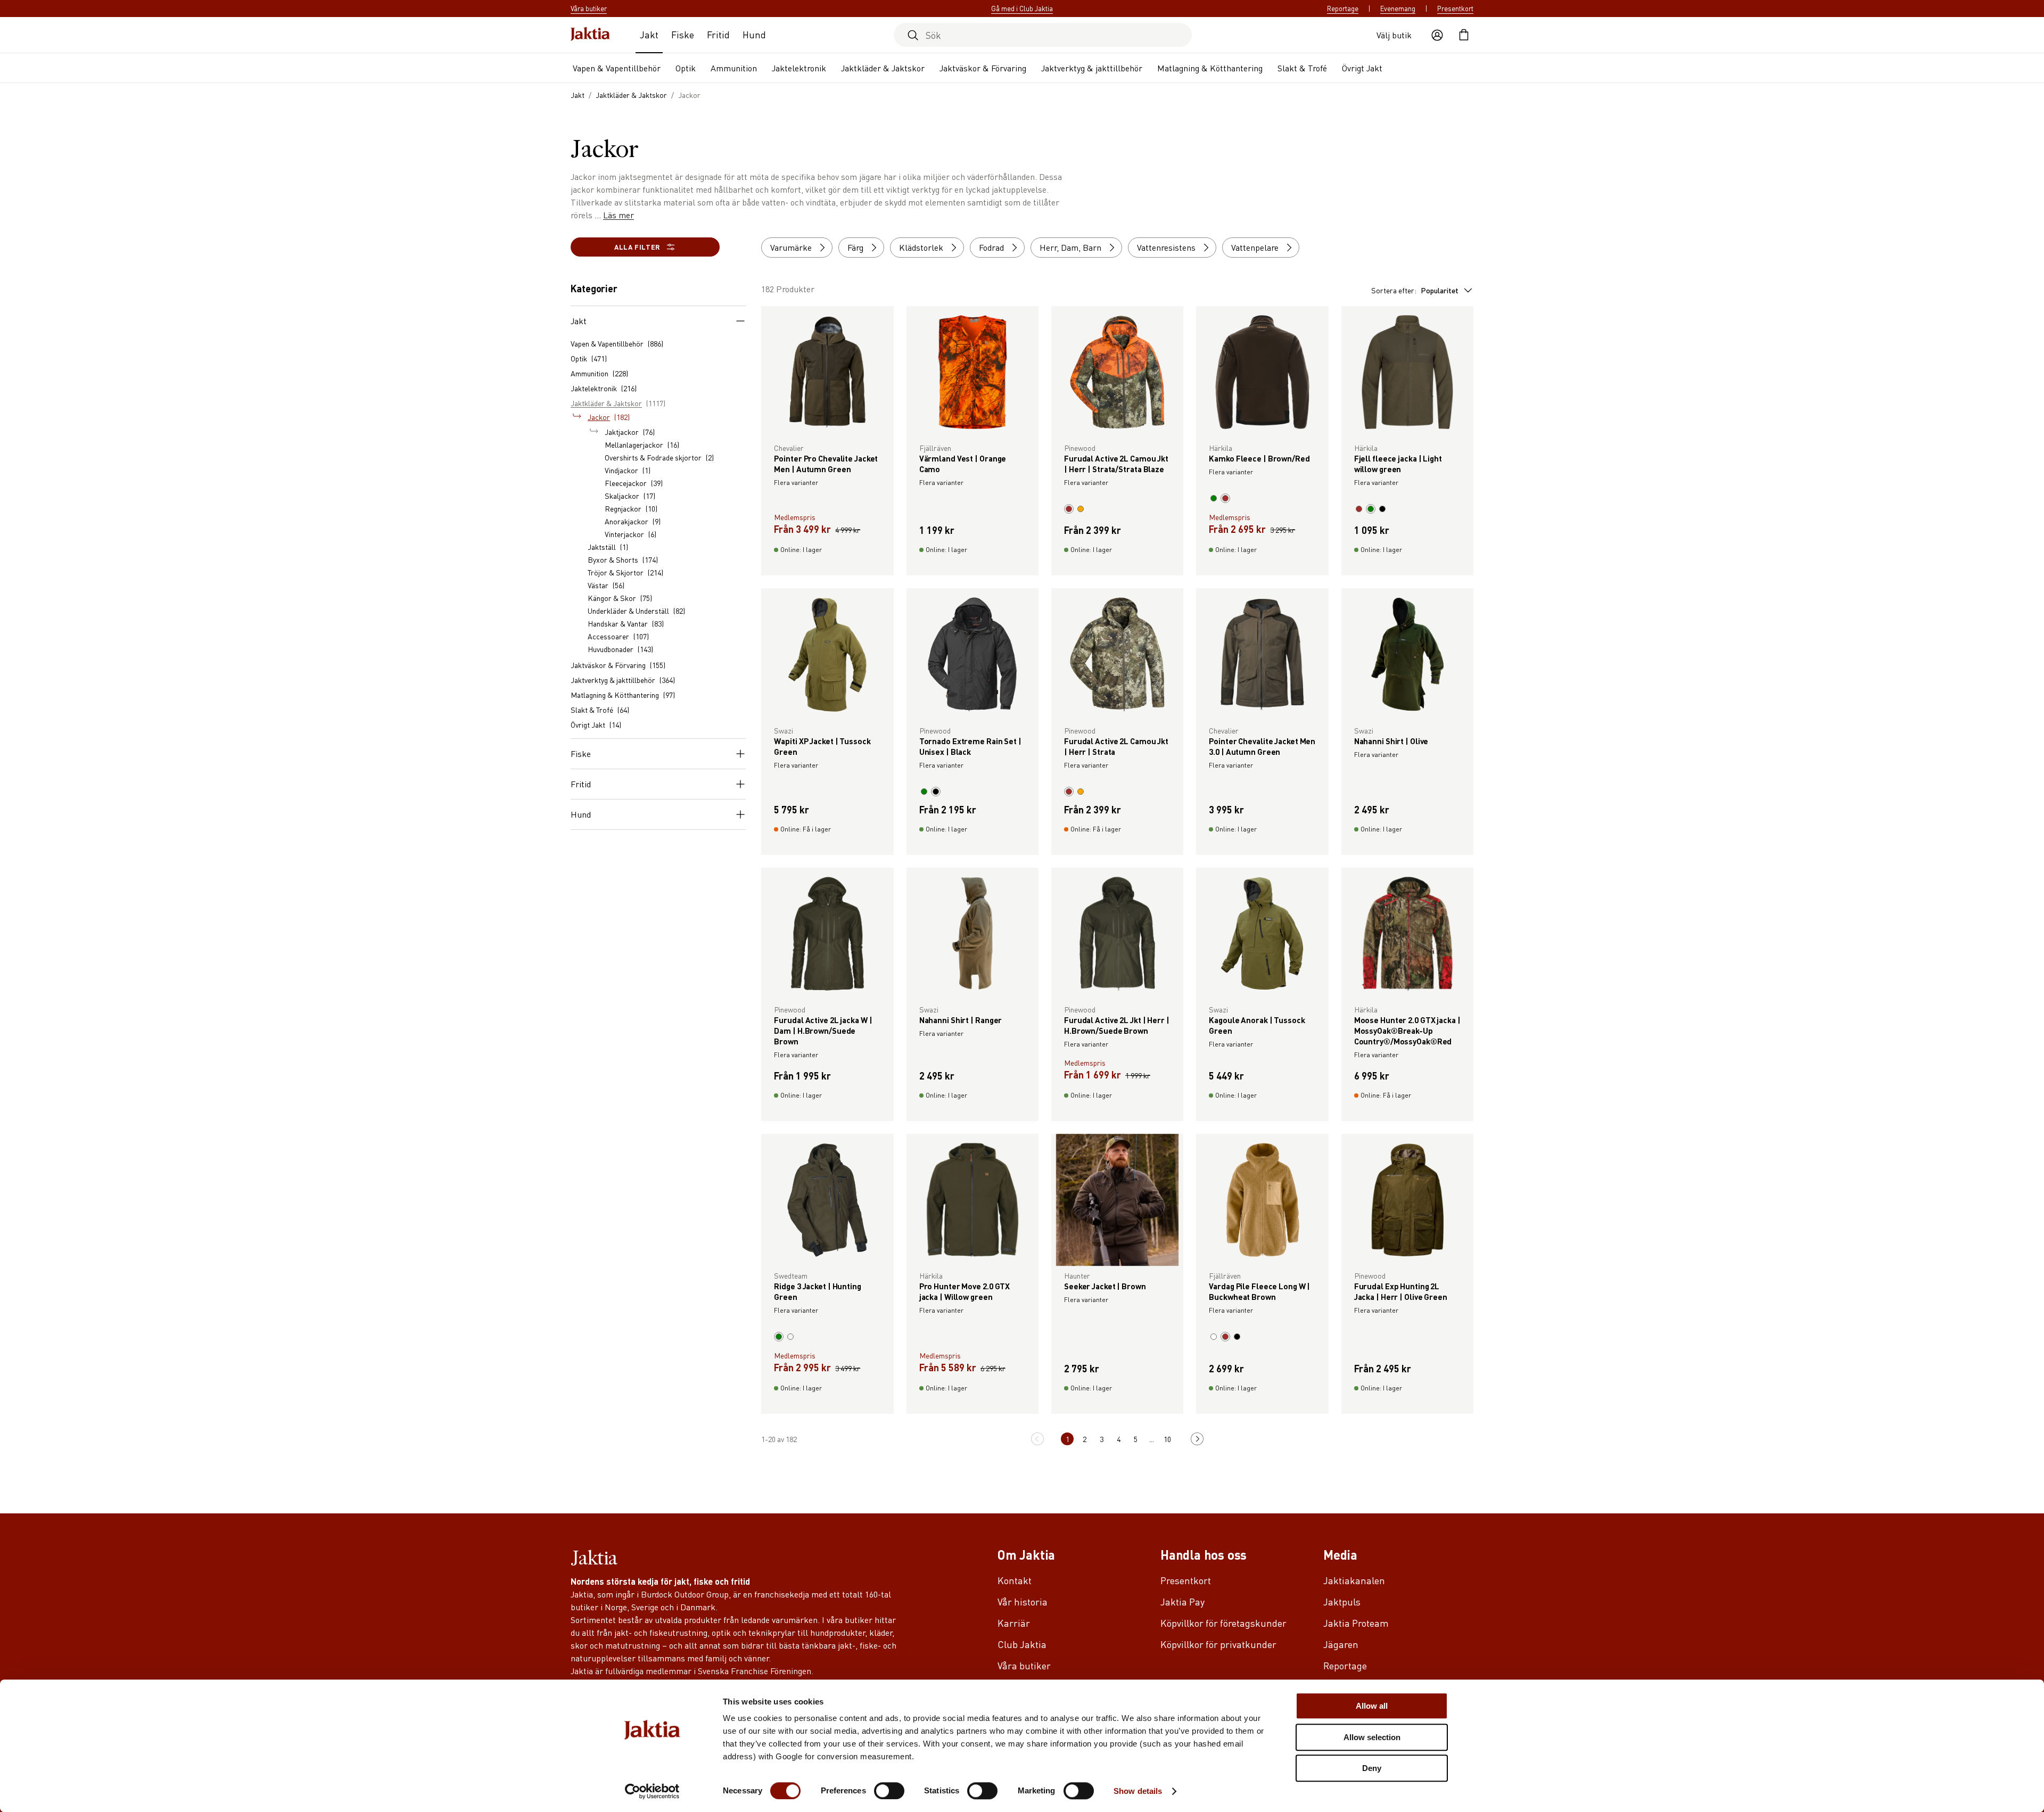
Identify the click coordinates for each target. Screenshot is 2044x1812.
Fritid (718, 34)
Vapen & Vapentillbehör (617, 68)
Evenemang (1398, 9)
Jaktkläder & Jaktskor (883, 68)
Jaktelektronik (799, 68)
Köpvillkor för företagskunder (1223, 1623)
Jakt (649, 34)
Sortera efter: (1415, 290)
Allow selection (1372, 1737)
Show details (1138, 1791)
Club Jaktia (1022, 1644)
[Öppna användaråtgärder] (1437, 35)
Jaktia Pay (1182, 1601)
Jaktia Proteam (1356, 1623)
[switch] (889, 1791)
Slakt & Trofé (1302, 68)
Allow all (1372, 1706)
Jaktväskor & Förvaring (983, 68)
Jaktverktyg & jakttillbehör (1092, 68)
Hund (754, 34)
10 (1167, 1439)
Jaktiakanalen (1354, 1580)
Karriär (1014, 1623)
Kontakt (1015, 1580)
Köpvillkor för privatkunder (1218, 1644)
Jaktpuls (1342, 1601)
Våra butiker (1024, 1665)
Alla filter (637, 247)
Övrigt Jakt (1362, 68)
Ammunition (734, 68)
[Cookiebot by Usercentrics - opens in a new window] (652, 1791)
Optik (686, 68)
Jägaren (1341, 1644)
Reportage (1343, 9)
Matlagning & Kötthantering (1210, 68)
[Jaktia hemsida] (590, 35)
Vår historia (1023, 1601)
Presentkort (1455, 9)
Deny (1372, 1768)
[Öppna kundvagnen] (1464, 35)
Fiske (683, 34)
